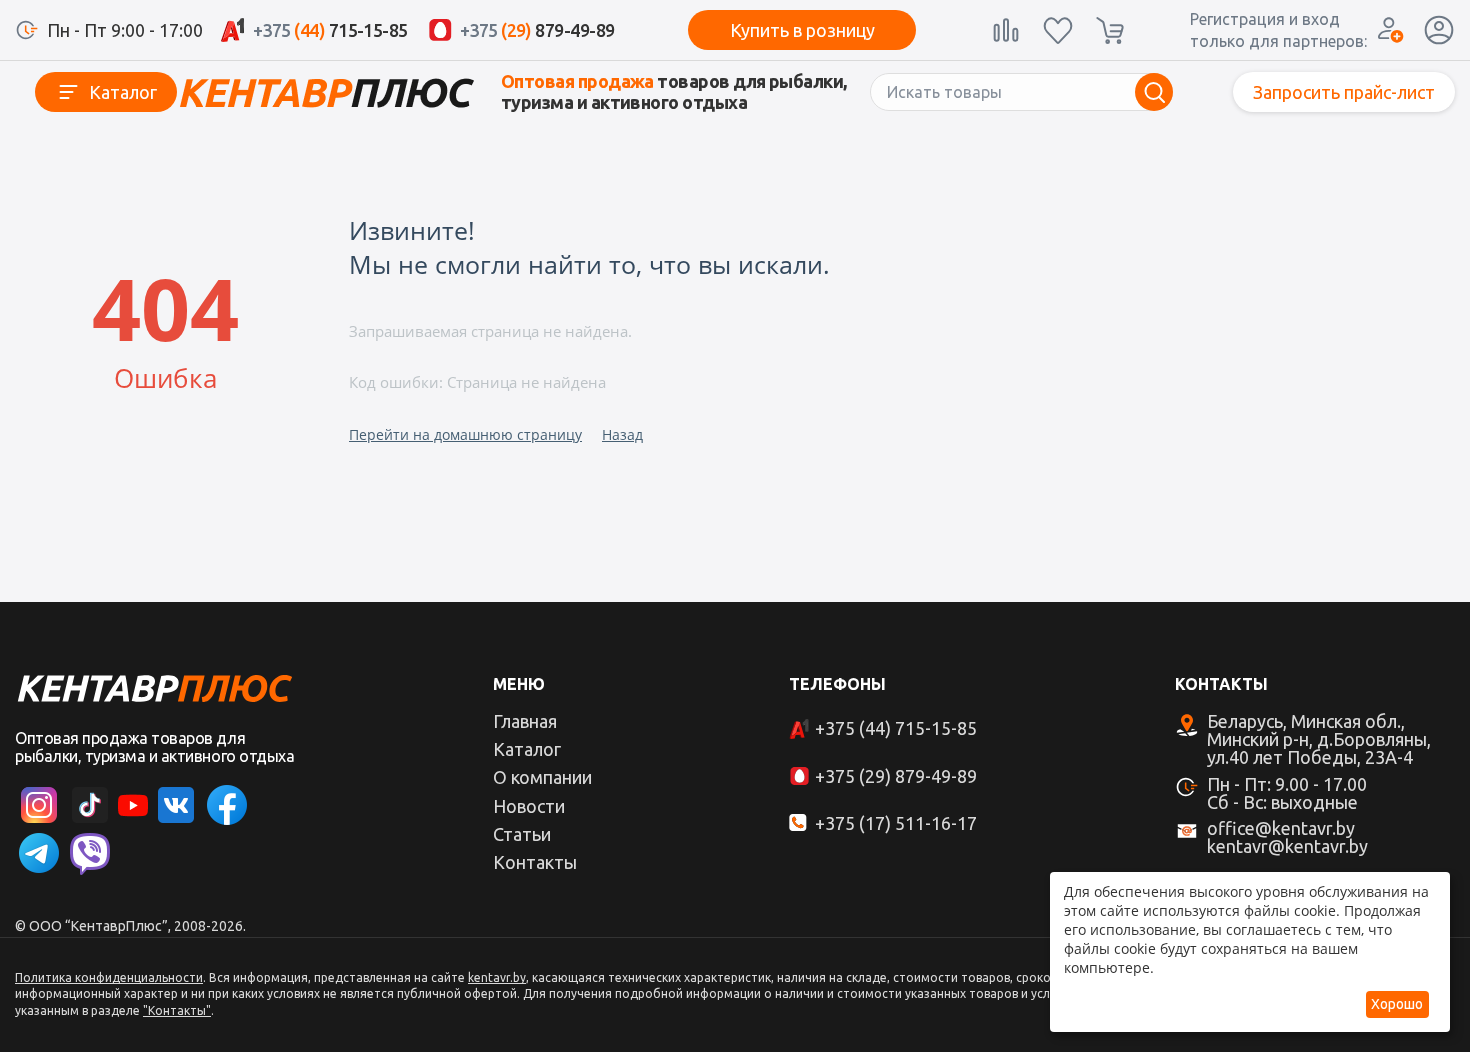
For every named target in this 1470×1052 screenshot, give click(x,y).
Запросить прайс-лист (1344, 92)
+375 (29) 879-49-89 (896, 776)
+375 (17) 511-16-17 (896, 823)
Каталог (123, 92)
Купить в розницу (802, 30)
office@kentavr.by (1281, 828)
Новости (529, 806)
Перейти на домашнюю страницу (465, 434)
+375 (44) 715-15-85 (896, 728)
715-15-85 (330, 30)
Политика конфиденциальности (109, 977)
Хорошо (1397, 1004)
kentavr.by (497, 977)
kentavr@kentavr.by (1287, 846)
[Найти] (1154, 92)
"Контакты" (177, 1010)
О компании (542, 777)
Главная (525, 721)
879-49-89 (537, 30)
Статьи (522, 834)
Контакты (535, 862)
